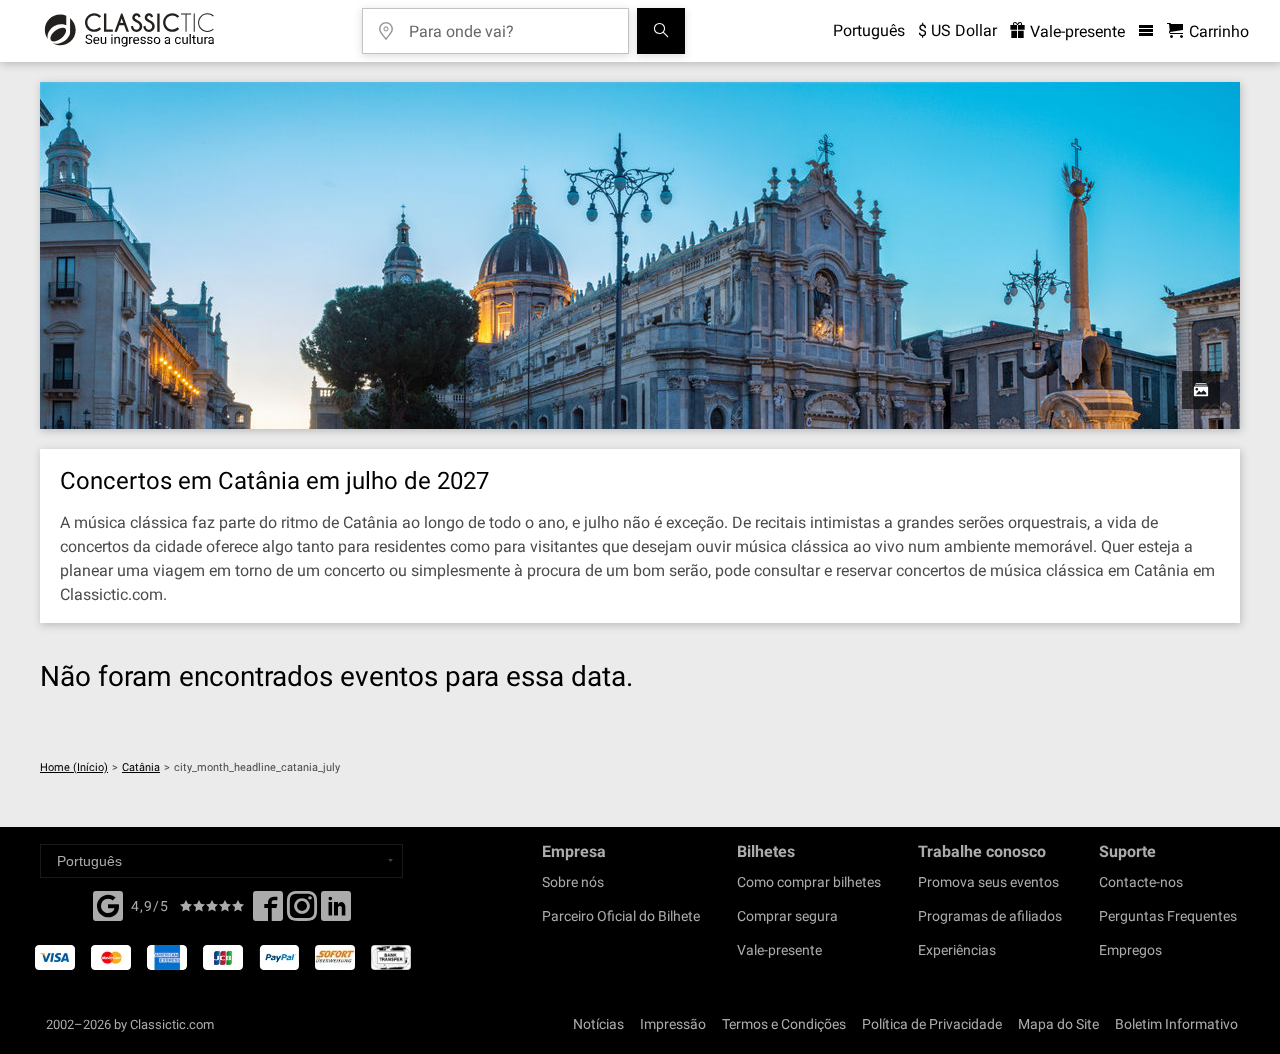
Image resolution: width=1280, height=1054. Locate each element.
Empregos (1130, 950)
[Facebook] (108, 904)
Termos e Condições (784, 1024)
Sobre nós (573, 882)
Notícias (598, 1024)
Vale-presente (1075, 31)
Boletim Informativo (1176, 1024)
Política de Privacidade (932, 1024)
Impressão (673, 1024)
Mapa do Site (1058, 1024)
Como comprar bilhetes (809, 882)
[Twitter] (302, 912)
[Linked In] (336, 912)
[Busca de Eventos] (661, 31)
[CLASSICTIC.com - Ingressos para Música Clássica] (129, 31)
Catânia (141, 767)
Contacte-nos (1141, 882)
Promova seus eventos (988, 882)
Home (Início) (74, 767)
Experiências (957, 950)
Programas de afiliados (990, 916)
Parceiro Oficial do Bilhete (621, 916)
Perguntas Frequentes (1168, 916)
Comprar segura (787, 916)
